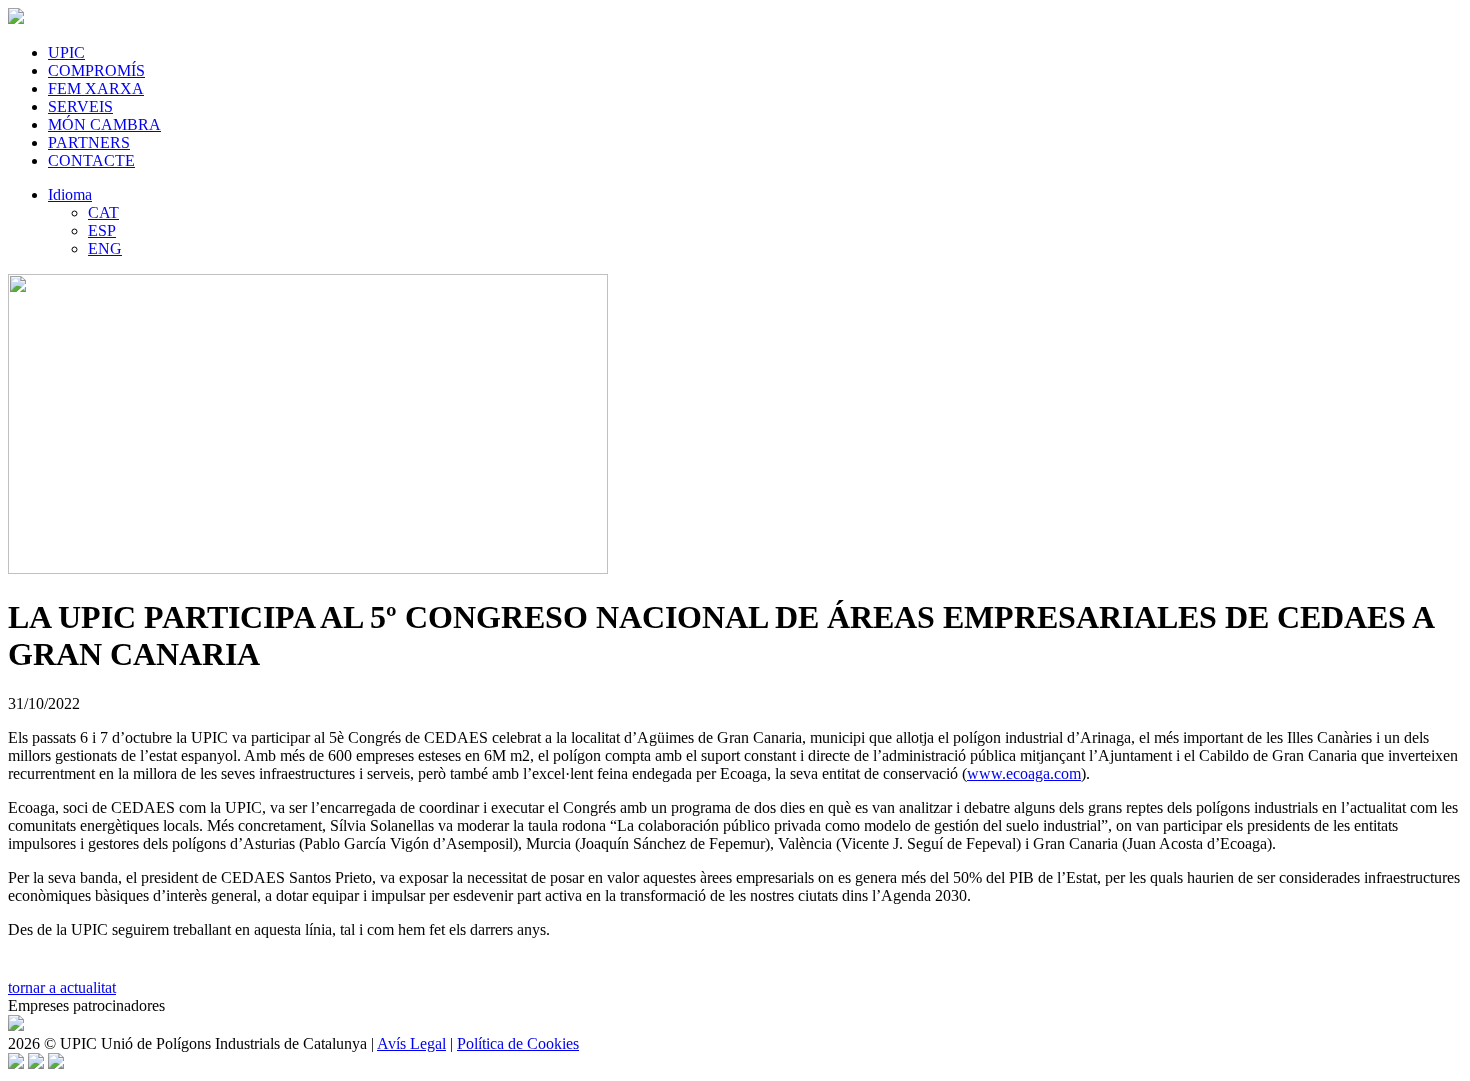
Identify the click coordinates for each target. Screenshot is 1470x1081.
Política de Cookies (518, 1043)
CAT (103, 212)
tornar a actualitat (62, 987)
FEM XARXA (96, 88)
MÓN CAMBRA (104, 124)
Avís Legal (411, 1043)
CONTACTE (91, 160)
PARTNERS (89, 142)
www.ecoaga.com (1024, 773)
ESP (102, 230)
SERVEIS (80, 106)
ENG (105, 248)
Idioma (70, 194)
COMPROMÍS (96, 70)
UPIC (66, 52)
